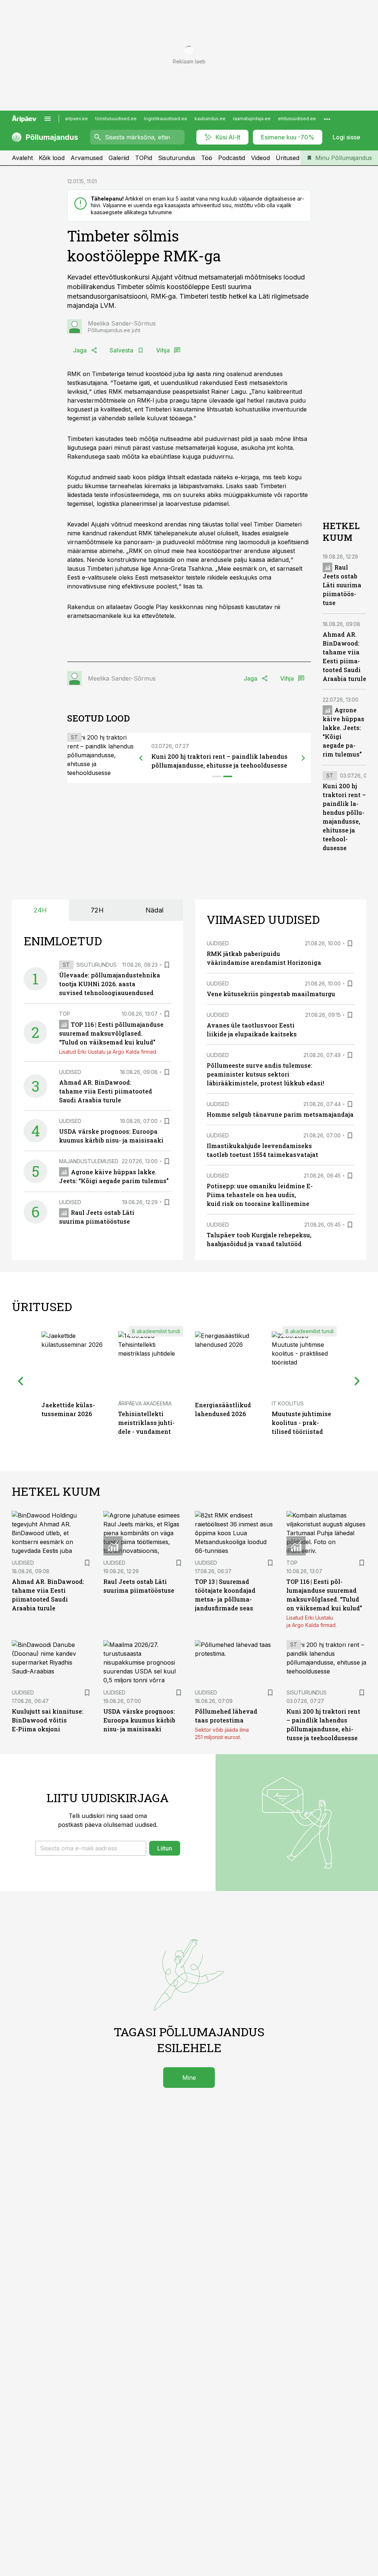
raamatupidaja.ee (252, 119)
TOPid (144, 158)
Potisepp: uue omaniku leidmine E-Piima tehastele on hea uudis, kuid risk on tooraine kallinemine (260, 1195)
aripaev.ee (76, 119)
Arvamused (87, 158)
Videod (260, 158)
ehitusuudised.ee (297, 119)
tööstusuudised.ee (116, 119)
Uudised (70, 1072)
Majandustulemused (89, 1161)
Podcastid (232, 158)
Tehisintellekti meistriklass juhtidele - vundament (146, 1423)
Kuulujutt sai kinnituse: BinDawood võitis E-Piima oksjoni (48, 1720)
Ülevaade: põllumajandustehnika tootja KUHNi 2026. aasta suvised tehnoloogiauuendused (110, 984)
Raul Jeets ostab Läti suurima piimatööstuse (342, 585)
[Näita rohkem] (327, 119)
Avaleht (22, 158)
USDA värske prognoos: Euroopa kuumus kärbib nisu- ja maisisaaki (139, 1720)
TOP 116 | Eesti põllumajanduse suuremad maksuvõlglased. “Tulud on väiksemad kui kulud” (111, 1033)
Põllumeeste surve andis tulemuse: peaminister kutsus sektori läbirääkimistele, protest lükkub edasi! (265, 1074)
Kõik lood (52, 158)
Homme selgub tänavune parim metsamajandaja (280, 1114)
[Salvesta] (167, 965)
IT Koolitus (288, 1403)
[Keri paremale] (303, 758)
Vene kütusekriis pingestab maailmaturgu (271, 994)
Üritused (288, 158)
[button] (91, 1848)
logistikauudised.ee (166, 119)
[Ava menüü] (48, 119)
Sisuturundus (177, 158)
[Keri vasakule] (141, 758)
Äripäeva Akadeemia (145, 1403)
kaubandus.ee (210, 119)
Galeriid (119, 158)
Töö (207, 158)
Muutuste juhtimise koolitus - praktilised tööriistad (301, 1423)
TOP (65, 1014)
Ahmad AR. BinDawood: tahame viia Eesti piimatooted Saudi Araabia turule (106, 1091)
